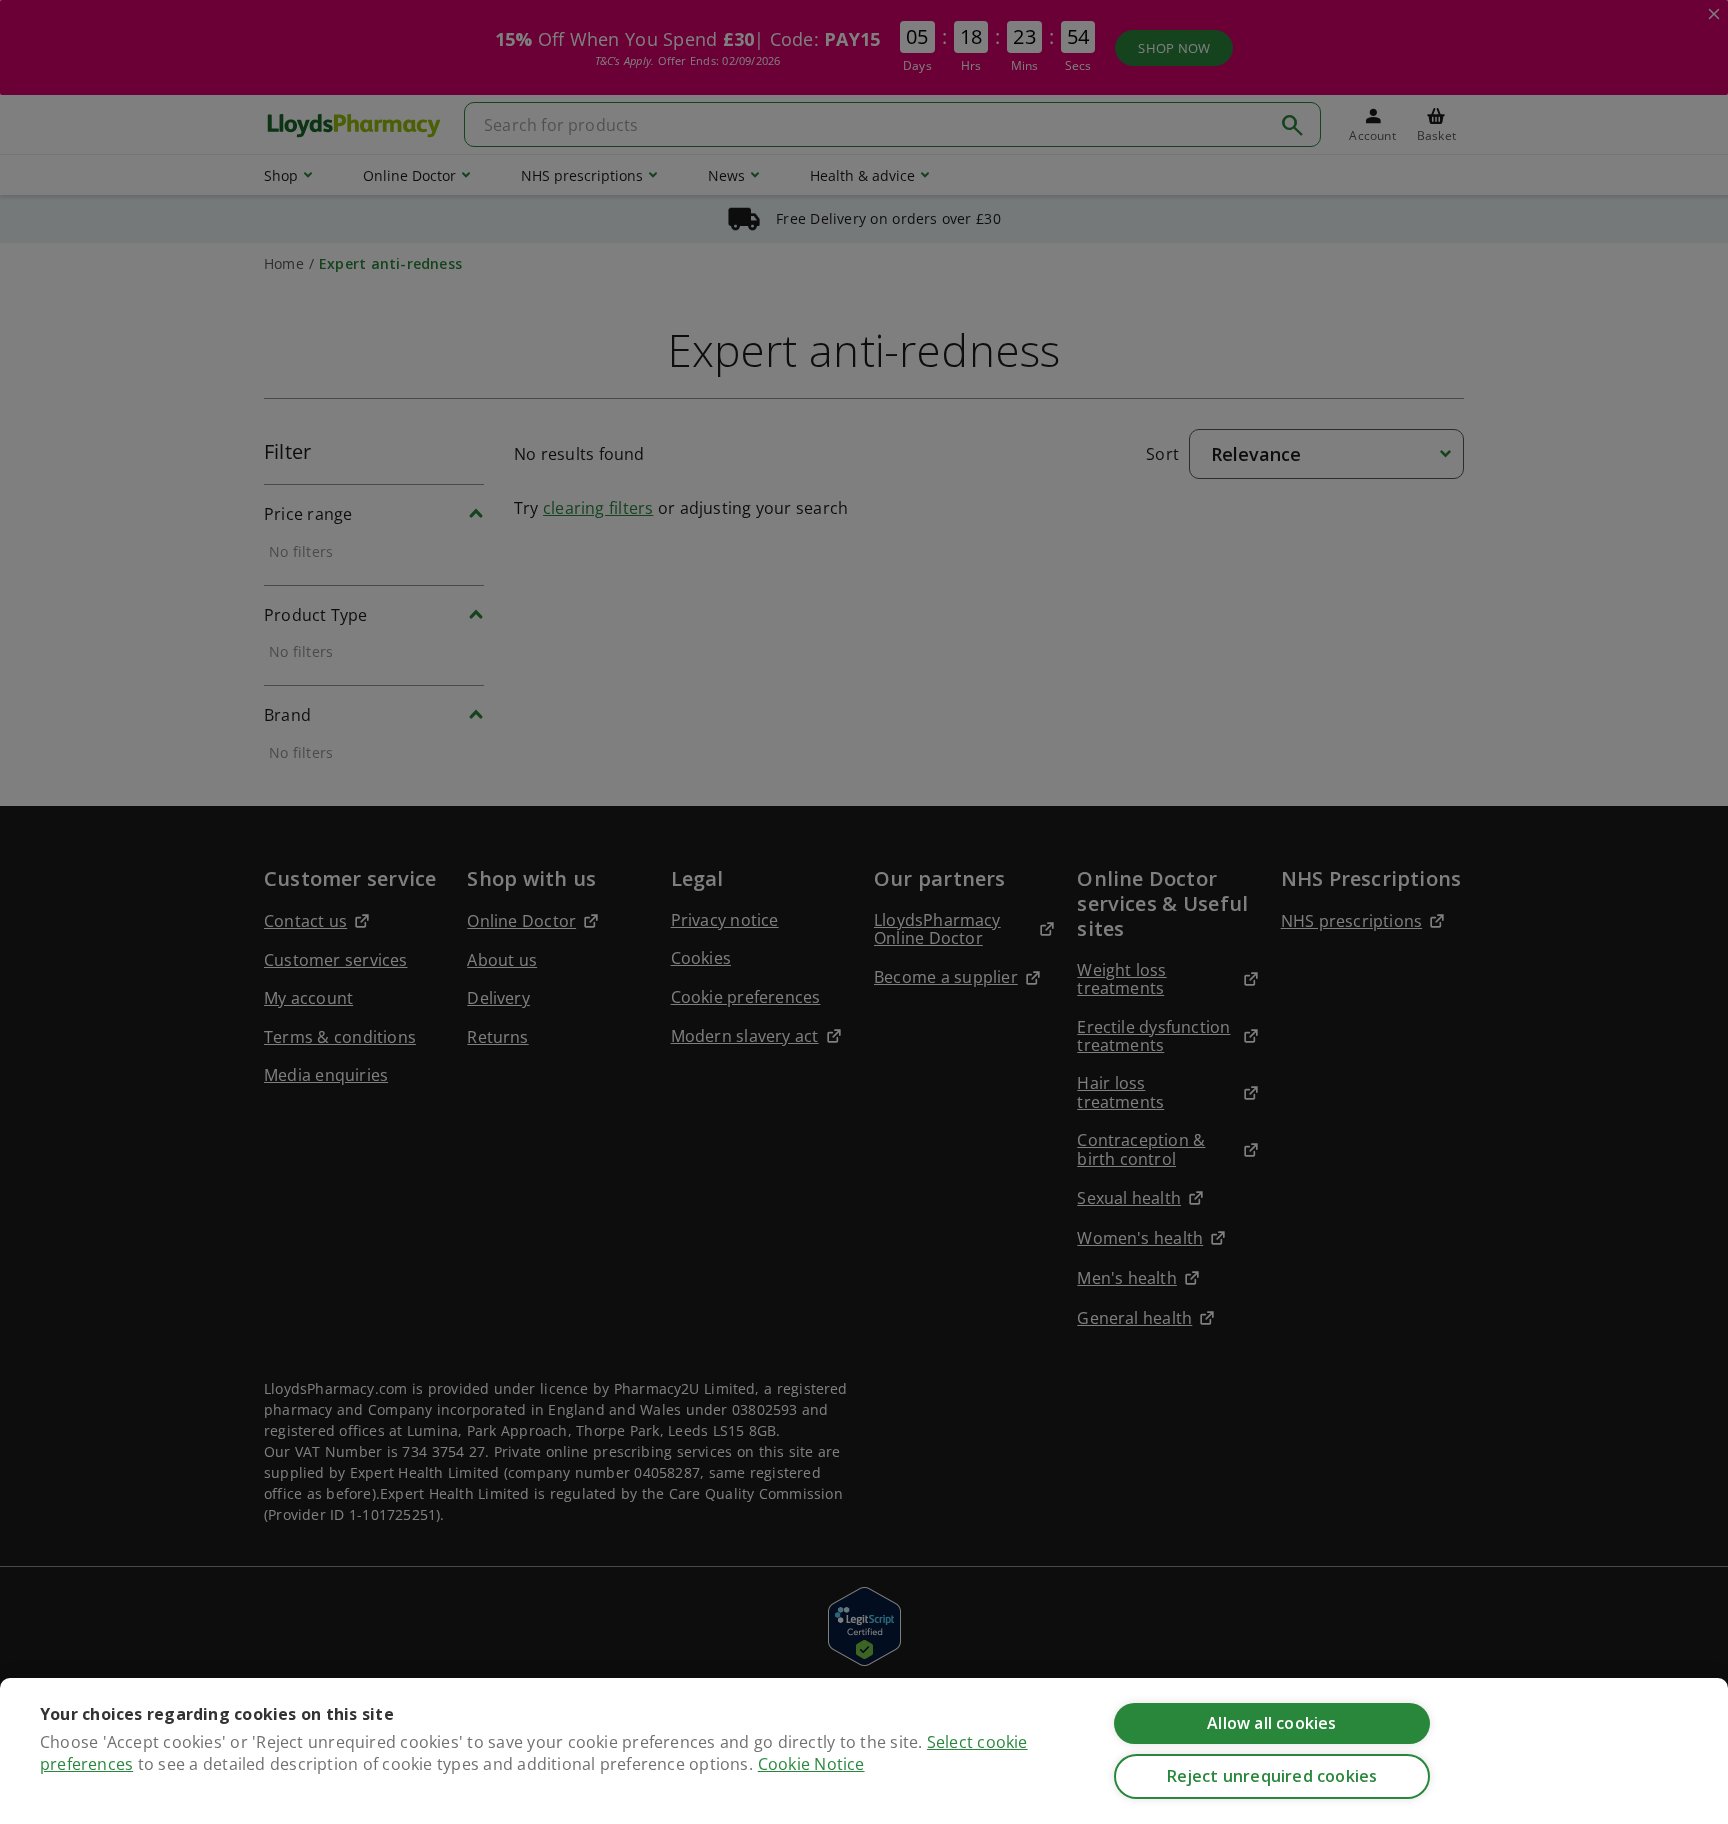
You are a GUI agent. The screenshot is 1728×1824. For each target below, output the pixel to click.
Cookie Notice (811, 1764)
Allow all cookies (1271, 1723)
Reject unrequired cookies (1272, 1776)
